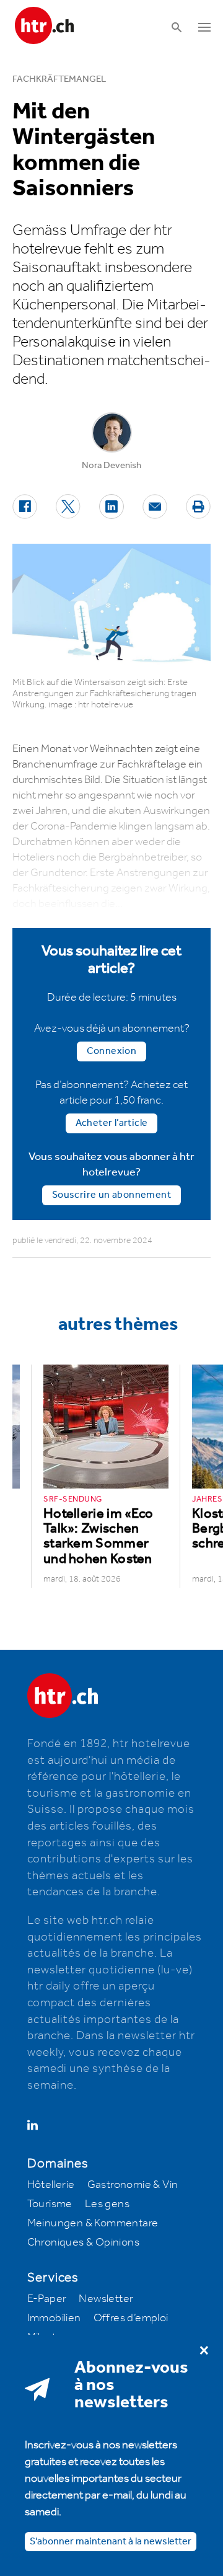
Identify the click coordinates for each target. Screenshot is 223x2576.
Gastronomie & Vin (133, 2185)
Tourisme (50, 2204)
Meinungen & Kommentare (93, 2223)
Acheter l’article (112, 1123)
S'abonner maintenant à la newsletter (111, 2542)
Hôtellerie (51, 2185)
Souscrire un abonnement (111, 1195)
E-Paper (47, 2299)
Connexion (112, 1051)
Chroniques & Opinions (83, 2242)
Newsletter (106, 2299)
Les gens (107, 2204)
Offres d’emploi (131, 2318)
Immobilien (54, 2318)
